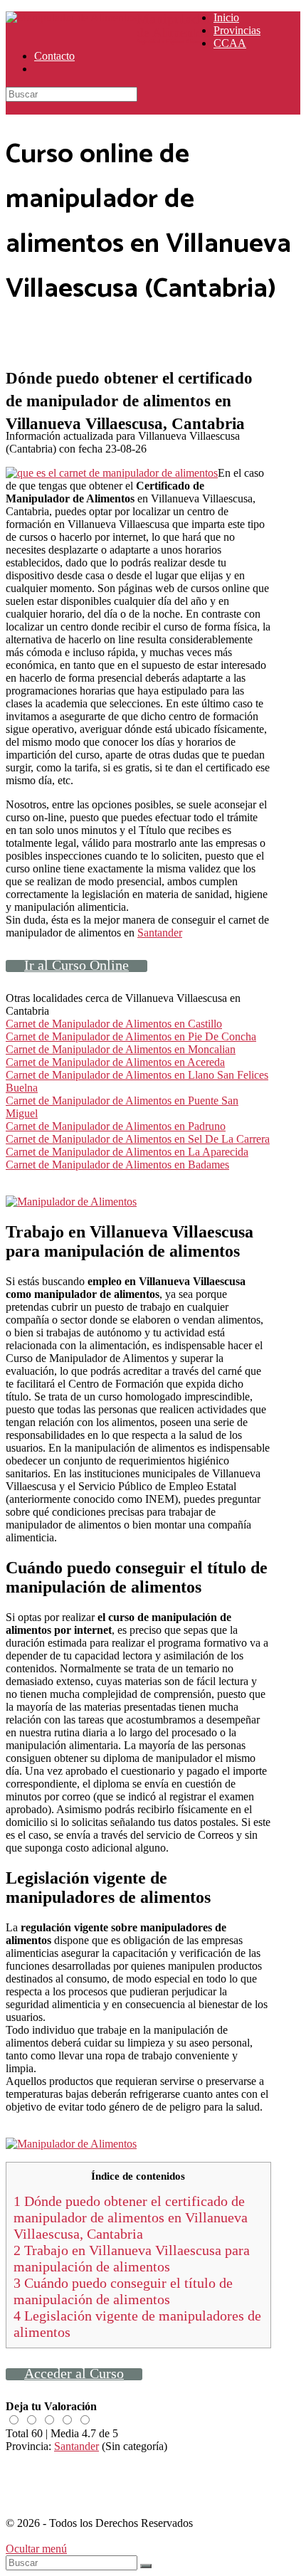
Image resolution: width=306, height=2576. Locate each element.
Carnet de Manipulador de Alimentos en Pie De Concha (131, 1036)
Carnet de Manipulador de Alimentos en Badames (117, 1165)
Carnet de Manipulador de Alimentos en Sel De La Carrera (138, 1139)
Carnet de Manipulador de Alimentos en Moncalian (121, 1049)
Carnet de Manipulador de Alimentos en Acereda (115, 1062)
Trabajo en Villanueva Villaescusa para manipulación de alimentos (132, 2258)
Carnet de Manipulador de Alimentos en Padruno (116, 1126)
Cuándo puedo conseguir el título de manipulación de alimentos (123, 2291)
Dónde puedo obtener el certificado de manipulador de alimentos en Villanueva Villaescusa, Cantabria (131, 2217)
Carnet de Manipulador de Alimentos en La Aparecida (127, 1152)
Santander (160, 933)
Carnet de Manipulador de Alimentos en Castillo (114, 1024)
